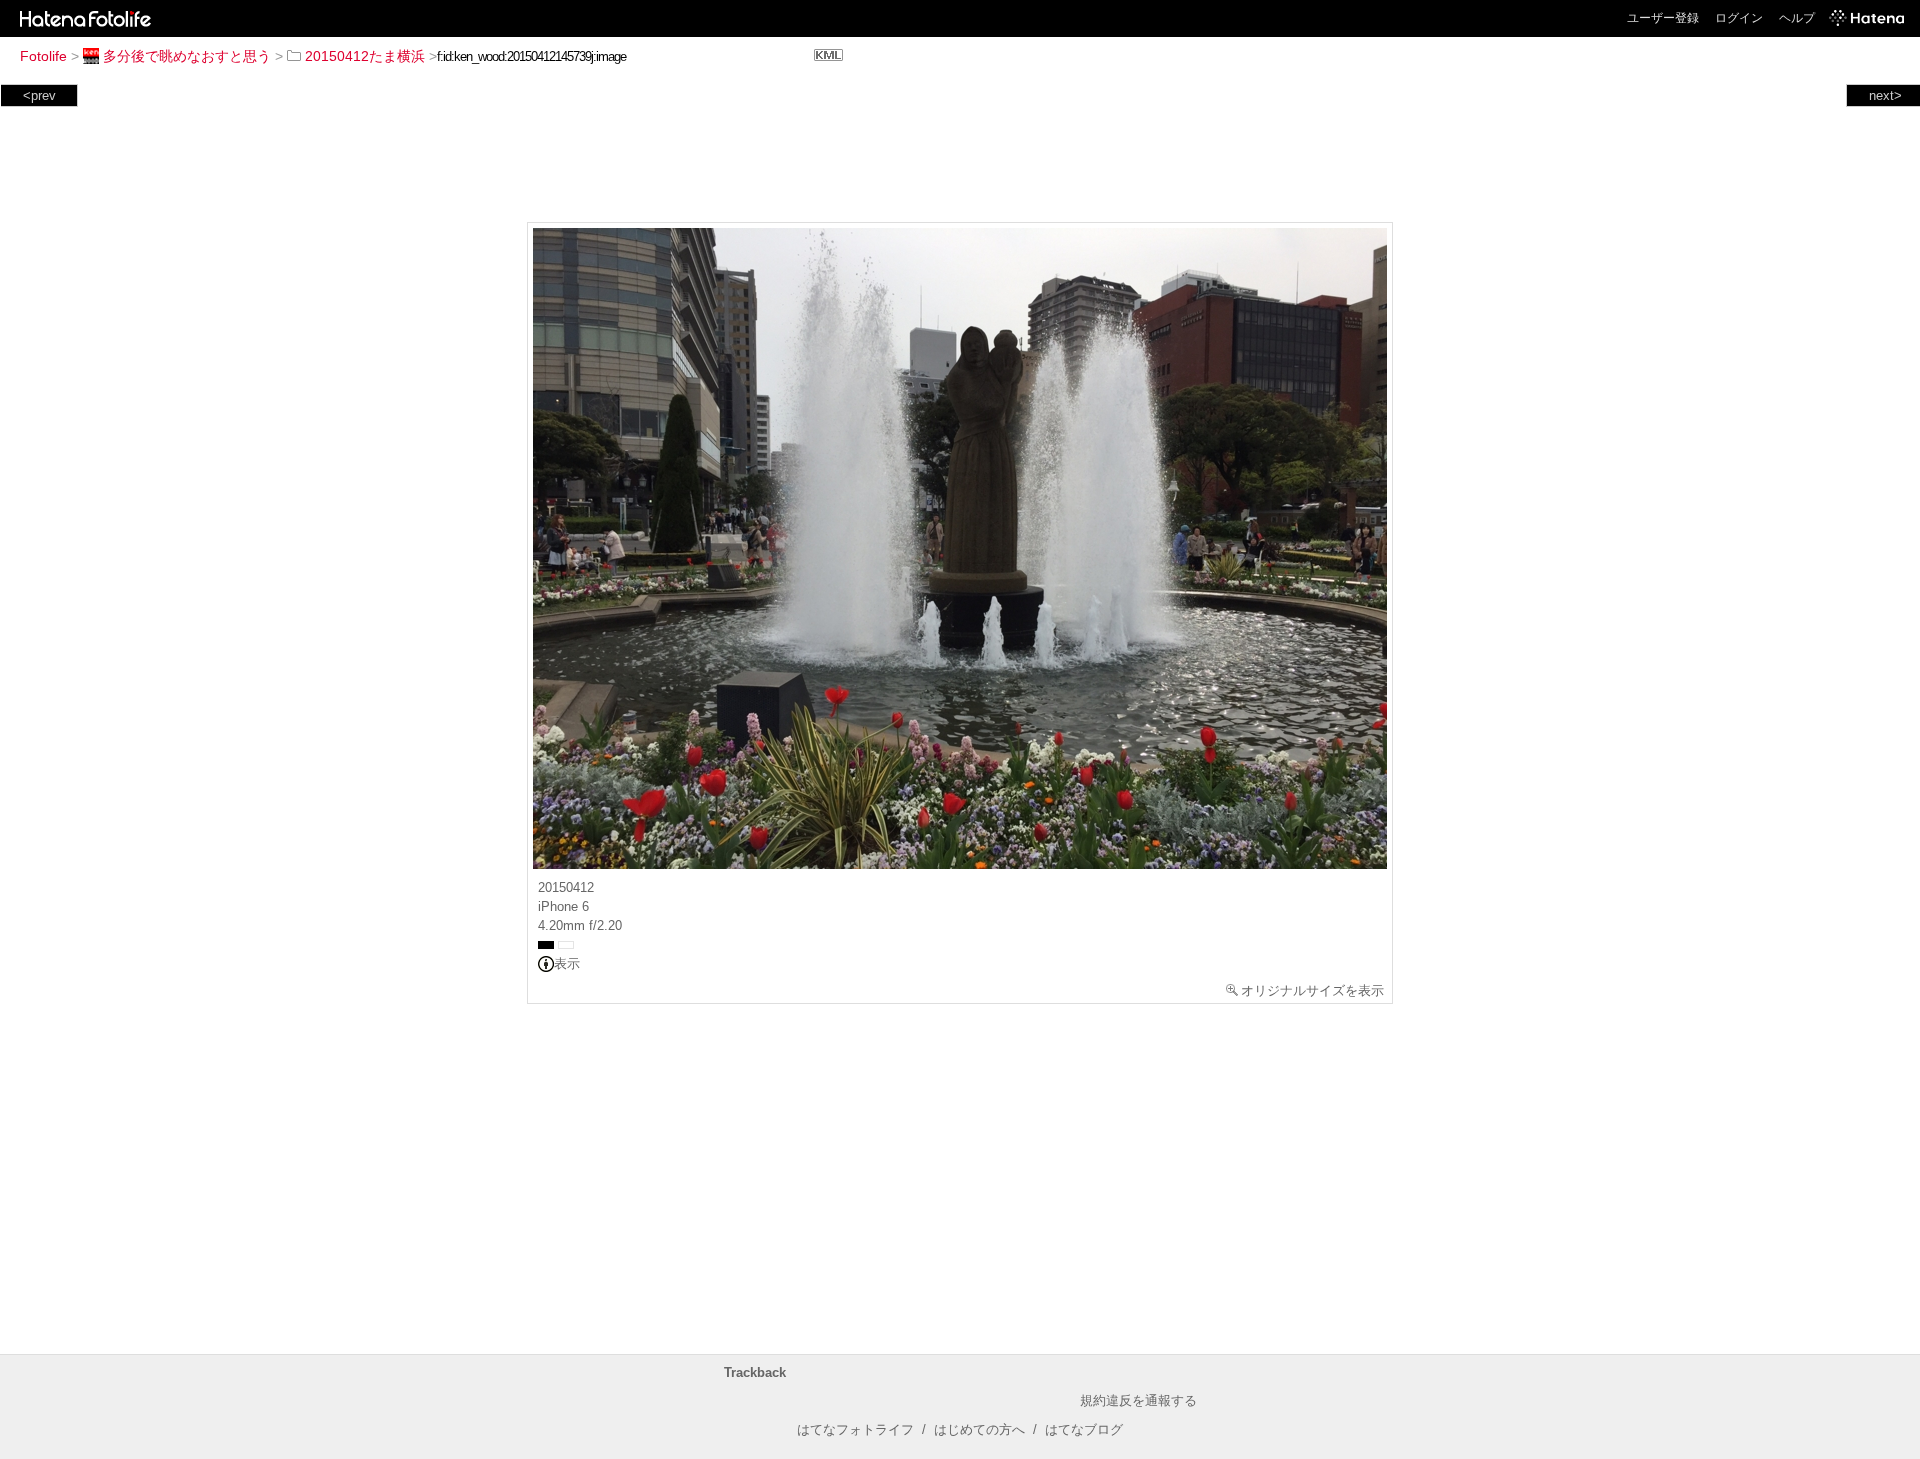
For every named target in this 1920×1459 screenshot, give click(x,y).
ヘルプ (1797, 18)
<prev (39, 95)
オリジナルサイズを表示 (1312, 990)
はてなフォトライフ (855, 1429)
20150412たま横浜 (365, 56)
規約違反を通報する (1138, 1400)
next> (1885, 95)
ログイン (1739, 18)
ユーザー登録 (1663, 18)
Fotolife (43, 56)
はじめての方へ (979, 1429)
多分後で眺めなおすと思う (187, 56)
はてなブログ (1084, 1429)
